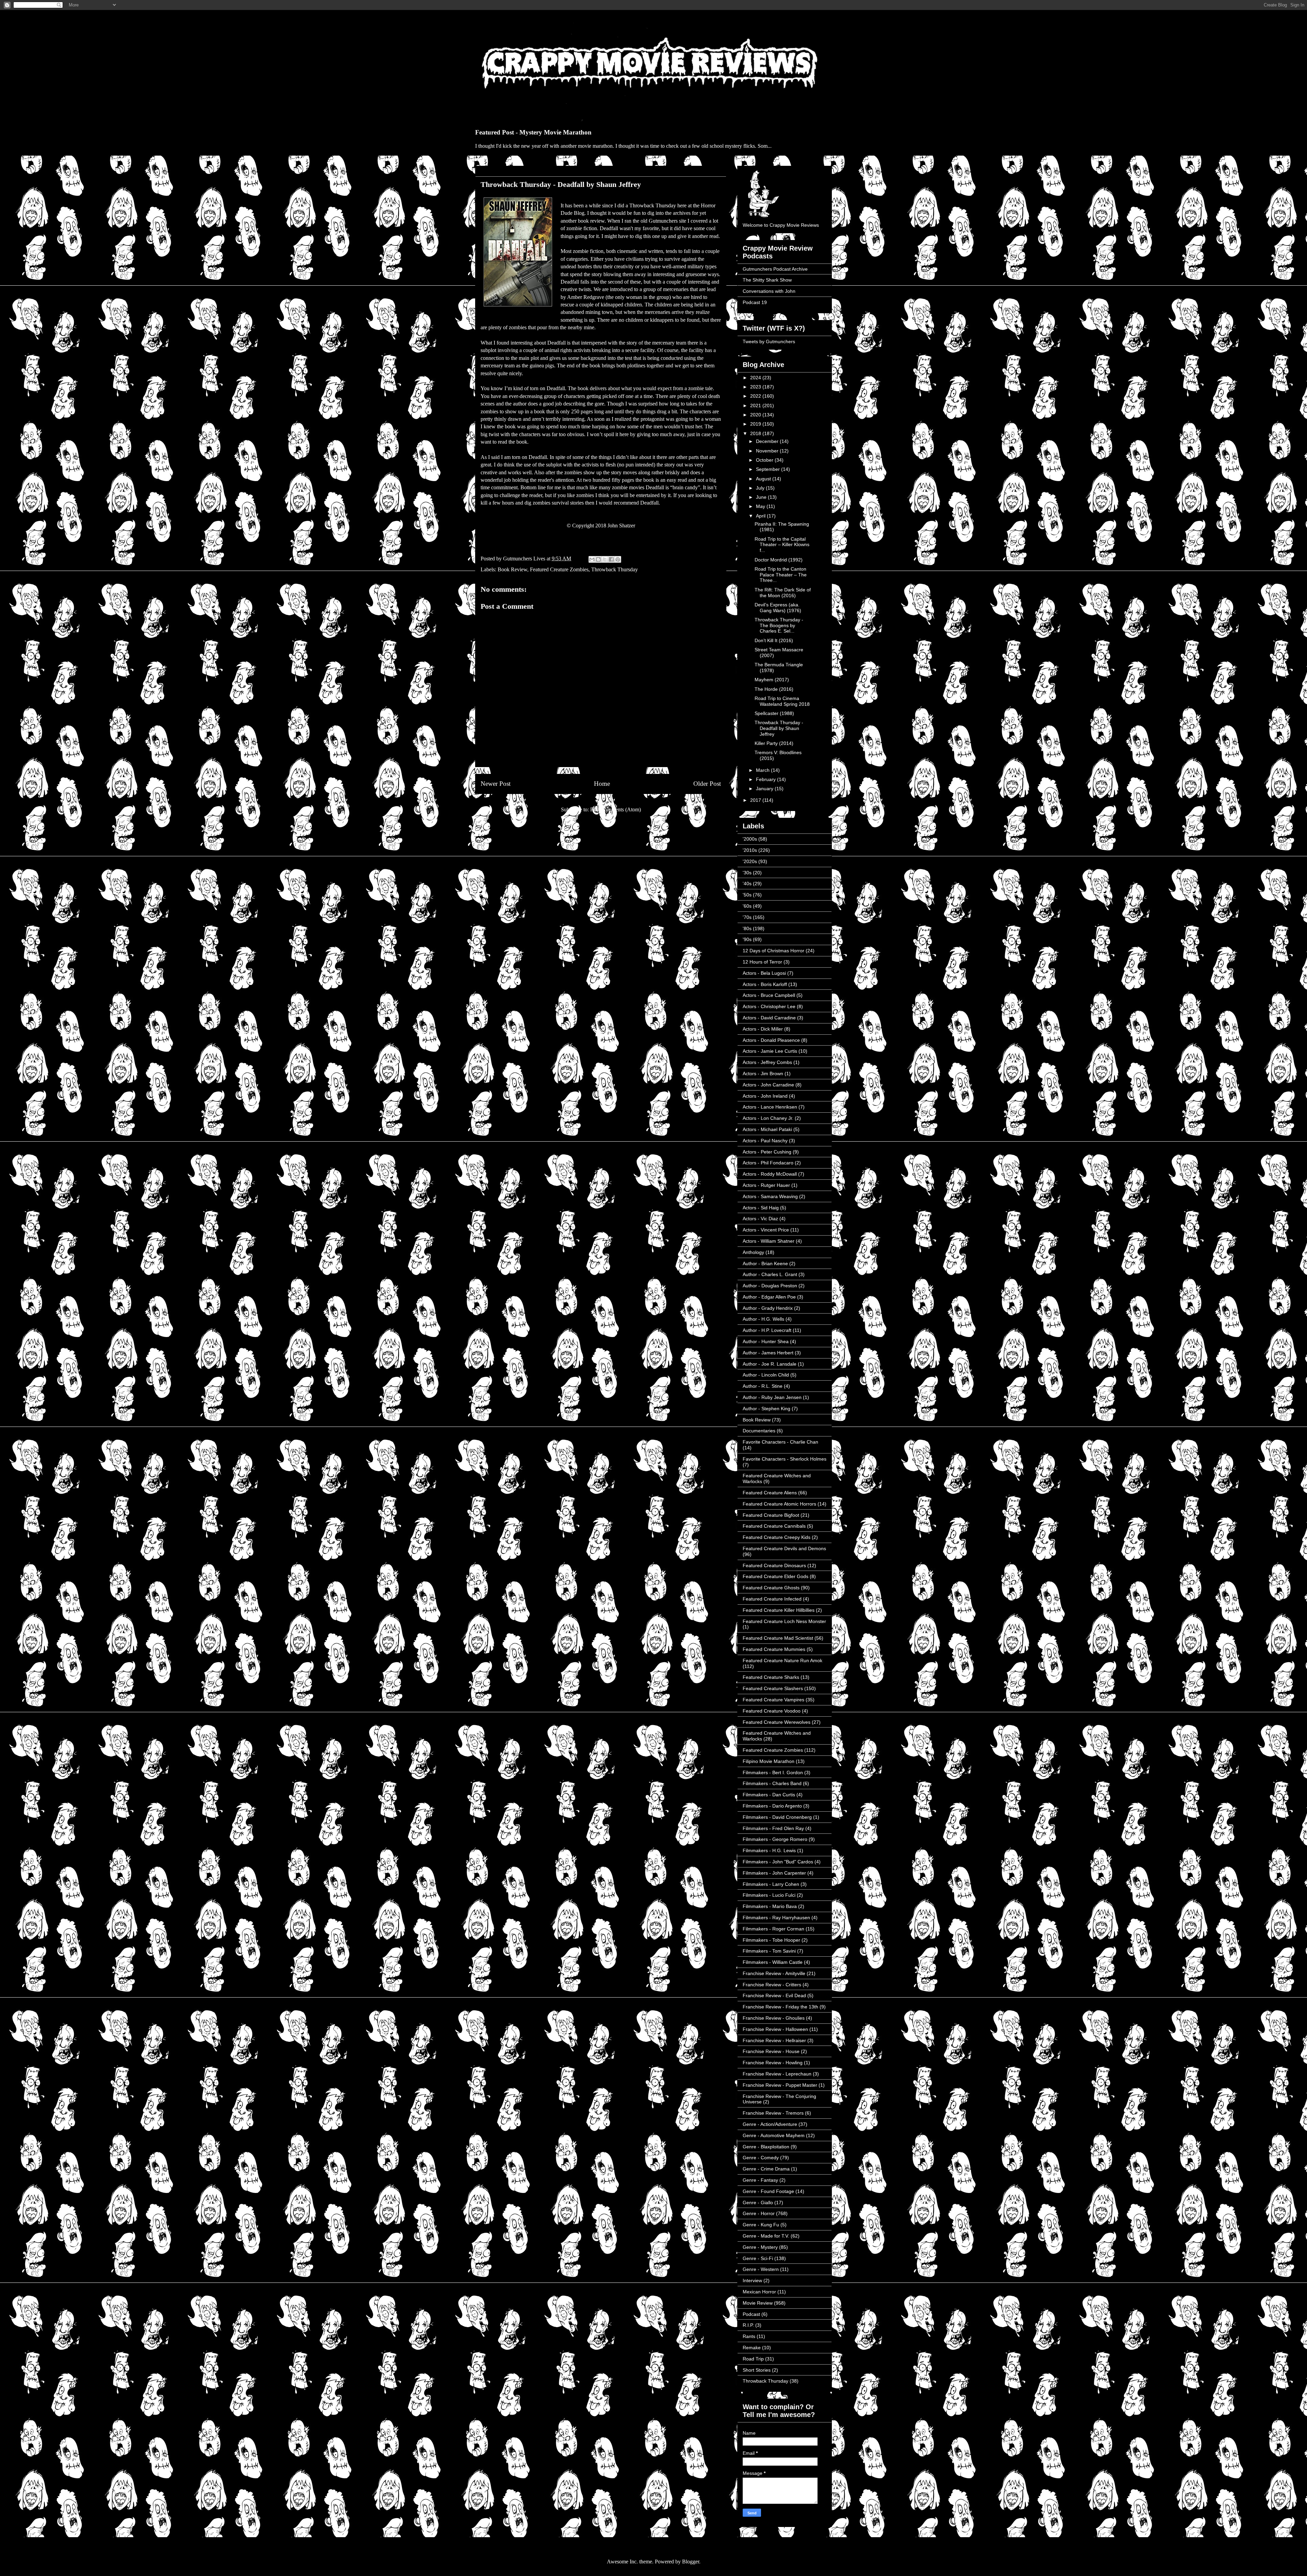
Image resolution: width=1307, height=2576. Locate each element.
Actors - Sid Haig (761, 1208)
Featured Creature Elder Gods (776, 1576)
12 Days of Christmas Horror (773, 951)
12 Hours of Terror (762, 962)
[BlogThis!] (598, 559)
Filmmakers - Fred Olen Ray (773, 1828)
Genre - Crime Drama (766, 2169)
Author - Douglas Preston (770, 1286)
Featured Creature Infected (772, 1599)
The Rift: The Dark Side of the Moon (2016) (783, 593)
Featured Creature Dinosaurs (774, 1565)
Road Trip (753, 2359)
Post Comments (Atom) (616, 809)
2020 (756, 415)
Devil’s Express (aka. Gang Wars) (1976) (778, 608)
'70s (747, 917)
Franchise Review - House (771, 2051)
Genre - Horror (759, 2213)
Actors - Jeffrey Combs (767, 1062)
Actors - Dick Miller (763, 1029)
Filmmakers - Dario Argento (772, 1806)
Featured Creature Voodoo (772, 1711)
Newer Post (496, 784)
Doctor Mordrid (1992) (779, 560)
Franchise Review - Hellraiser (774, 2040)
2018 (756, 433)
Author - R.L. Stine (763, 1386)
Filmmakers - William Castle (773, 1962)
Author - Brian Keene (765, 1263)
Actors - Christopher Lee (769, 1006)
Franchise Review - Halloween (775, 2029)
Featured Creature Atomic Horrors (779, 1504)
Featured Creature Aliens (770, 1493)
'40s (747, 884)
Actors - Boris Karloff (765, 984)
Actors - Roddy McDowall (770, 1174)
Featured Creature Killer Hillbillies (779, 1610)
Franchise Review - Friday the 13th (780, 2007)
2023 (756, 387)
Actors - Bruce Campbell (769, 995)
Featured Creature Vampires (773, 1700)
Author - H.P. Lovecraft (767, 1330)
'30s (747, 873)
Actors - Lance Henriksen (770, 1107)
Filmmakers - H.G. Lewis (769, 1850)
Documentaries (759, 1431)
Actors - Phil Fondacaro (768, 1163)
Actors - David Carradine (769, 1018)
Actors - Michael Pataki (767, 1129)
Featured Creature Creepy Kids (777, 1537)
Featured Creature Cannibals (774, 1526)
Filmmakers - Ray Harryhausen (776, 1918)
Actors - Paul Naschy (765, 1141)
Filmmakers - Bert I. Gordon (773, 1772)
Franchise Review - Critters (772, 1985)
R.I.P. (748, 2325)
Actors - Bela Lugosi (764, 973)
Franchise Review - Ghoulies (774, 2018)
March (763, 770)
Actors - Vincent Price (766, 1230)
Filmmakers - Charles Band (772, 1783)
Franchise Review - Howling (773, 2063)
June (762, 497)
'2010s (750, 850)
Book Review (512, 569)
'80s (747, 928)
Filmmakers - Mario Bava (770, 1906)
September (769, 469)
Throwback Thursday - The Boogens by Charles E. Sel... (779, 625)
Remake (752, 2348)
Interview (752, 2280)
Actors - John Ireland (765, 1096)
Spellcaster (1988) (774, 713)
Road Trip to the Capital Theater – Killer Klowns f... (782, 545)
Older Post (707, 784)
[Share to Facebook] (611, 559)
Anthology (753, 1252)
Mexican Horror (759, 2292)
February (767, 779)
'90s (747, 939)
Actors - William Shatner (769, 1241)
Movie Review (758, 2303)
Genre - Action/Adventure (770, 2124)
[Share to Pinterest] (618, 559)
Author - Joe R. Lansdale (770, 1364)
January (765, 789)
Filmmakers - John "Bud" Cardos (778, 1862)
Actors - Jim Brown (763, 1074)
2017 (756, 800)
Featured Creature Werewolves (777, 1722)
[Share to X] (605, 559)
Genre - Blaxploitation (766, 2147)
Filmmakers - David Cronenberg (777, 1817)
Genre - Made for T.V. (766, 2236)
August (764, 479)
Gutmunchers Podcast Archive (775, 269)
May (761, 506)
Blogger (691, 2562)
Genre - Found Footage (768, 2191)
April (761, 516)
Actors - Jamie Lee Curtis (770, 1051)
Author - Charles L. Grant (770, 1274)
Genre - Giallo (758, 2203)
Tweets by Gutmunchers (769, 341)
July (761, 488)
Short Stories (757, 2370)
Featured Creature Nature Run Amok (782, 1660)
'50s (747, 895)
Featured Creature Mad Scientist (778, 1638)
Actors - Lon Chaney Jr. (768, 1118)
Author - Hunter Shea (766, 1341)
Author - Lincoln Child (766, 1375)
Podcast (751, 2314)
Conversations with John (769, 291)
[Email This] (592, 559)
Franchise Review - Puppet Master (780, 2085)
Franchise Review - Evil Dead (774, 1995)
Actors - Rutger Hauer (766, 1185)
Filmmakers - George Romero (775, 1839)
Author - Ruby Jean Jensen (772, 1397)
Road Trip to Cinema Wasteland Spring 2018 (782, 701)
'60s (747, 906)
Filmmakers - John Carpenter (774, 1873)
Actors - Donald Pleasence (771, 1040)
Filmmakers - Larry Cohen (771, 1884)
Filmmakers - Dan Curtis (769, 1795)
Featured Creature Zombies (559, 569)
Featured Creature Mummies (774, 1649)
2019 (756, 424)
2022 (756, 396)
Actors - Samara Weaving (770, 1196)
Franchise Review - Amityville (774, 1973)
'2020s (750, 861)
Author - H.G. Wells (763, 1319)
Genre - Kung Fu (761, 2225)
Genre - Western (761, 2269)
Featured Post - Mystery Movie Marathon (533, 132)
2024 (756, 378)
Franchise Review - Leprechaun (777, 2074)
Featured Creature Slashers (773, 1688)
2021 (756, 406)
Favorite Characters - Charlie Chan (780, 1442)
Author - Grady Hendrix (768, 1308)
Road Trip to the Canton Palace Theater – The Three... (781, 575)
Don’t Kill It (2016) (774, 640)
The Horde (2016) (774, 689)
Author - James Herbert (768, 1353)
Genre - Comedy (761, 2158)
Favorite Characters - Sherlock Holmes (785, 1459)
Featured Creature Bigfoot (771, 1515)
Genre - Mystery (760, 2247)
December (768, 441)
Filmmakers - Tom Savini (769, 1951)
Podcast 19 (755, 302)
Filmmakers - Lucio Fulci (769, 1895)
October (765, 460)
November (768, 451)
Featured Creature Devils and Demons (784, 1548)
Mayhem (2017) (772, 680)
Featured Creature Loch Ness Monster (784, 1621)
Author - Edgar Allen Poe (769, 1297)
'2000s (750, 839)
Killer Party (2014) (774, 743)
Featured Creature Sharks (771, 1677)
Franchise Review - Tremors (773, 2113)
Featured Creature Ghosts (771, 1588)
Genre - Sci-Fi (758, 2258)
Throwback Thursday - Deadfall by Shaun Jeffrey (779, 728)
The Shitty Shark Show (767, 280)
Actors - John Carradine (768, 1085)
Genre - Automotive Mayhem (774, 2135)
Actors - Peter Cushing (767, 1152)
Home (602, 784)
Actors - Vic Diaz (760, 1219)
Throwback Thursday (615, 569)
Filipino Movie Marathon (769, 1761)
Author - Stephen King (767, 1409)
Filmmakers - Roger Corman (773, 1929)
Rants (749, 2336)
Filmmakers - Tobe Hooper (771, 1940)
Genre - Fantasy (760, 2180)
